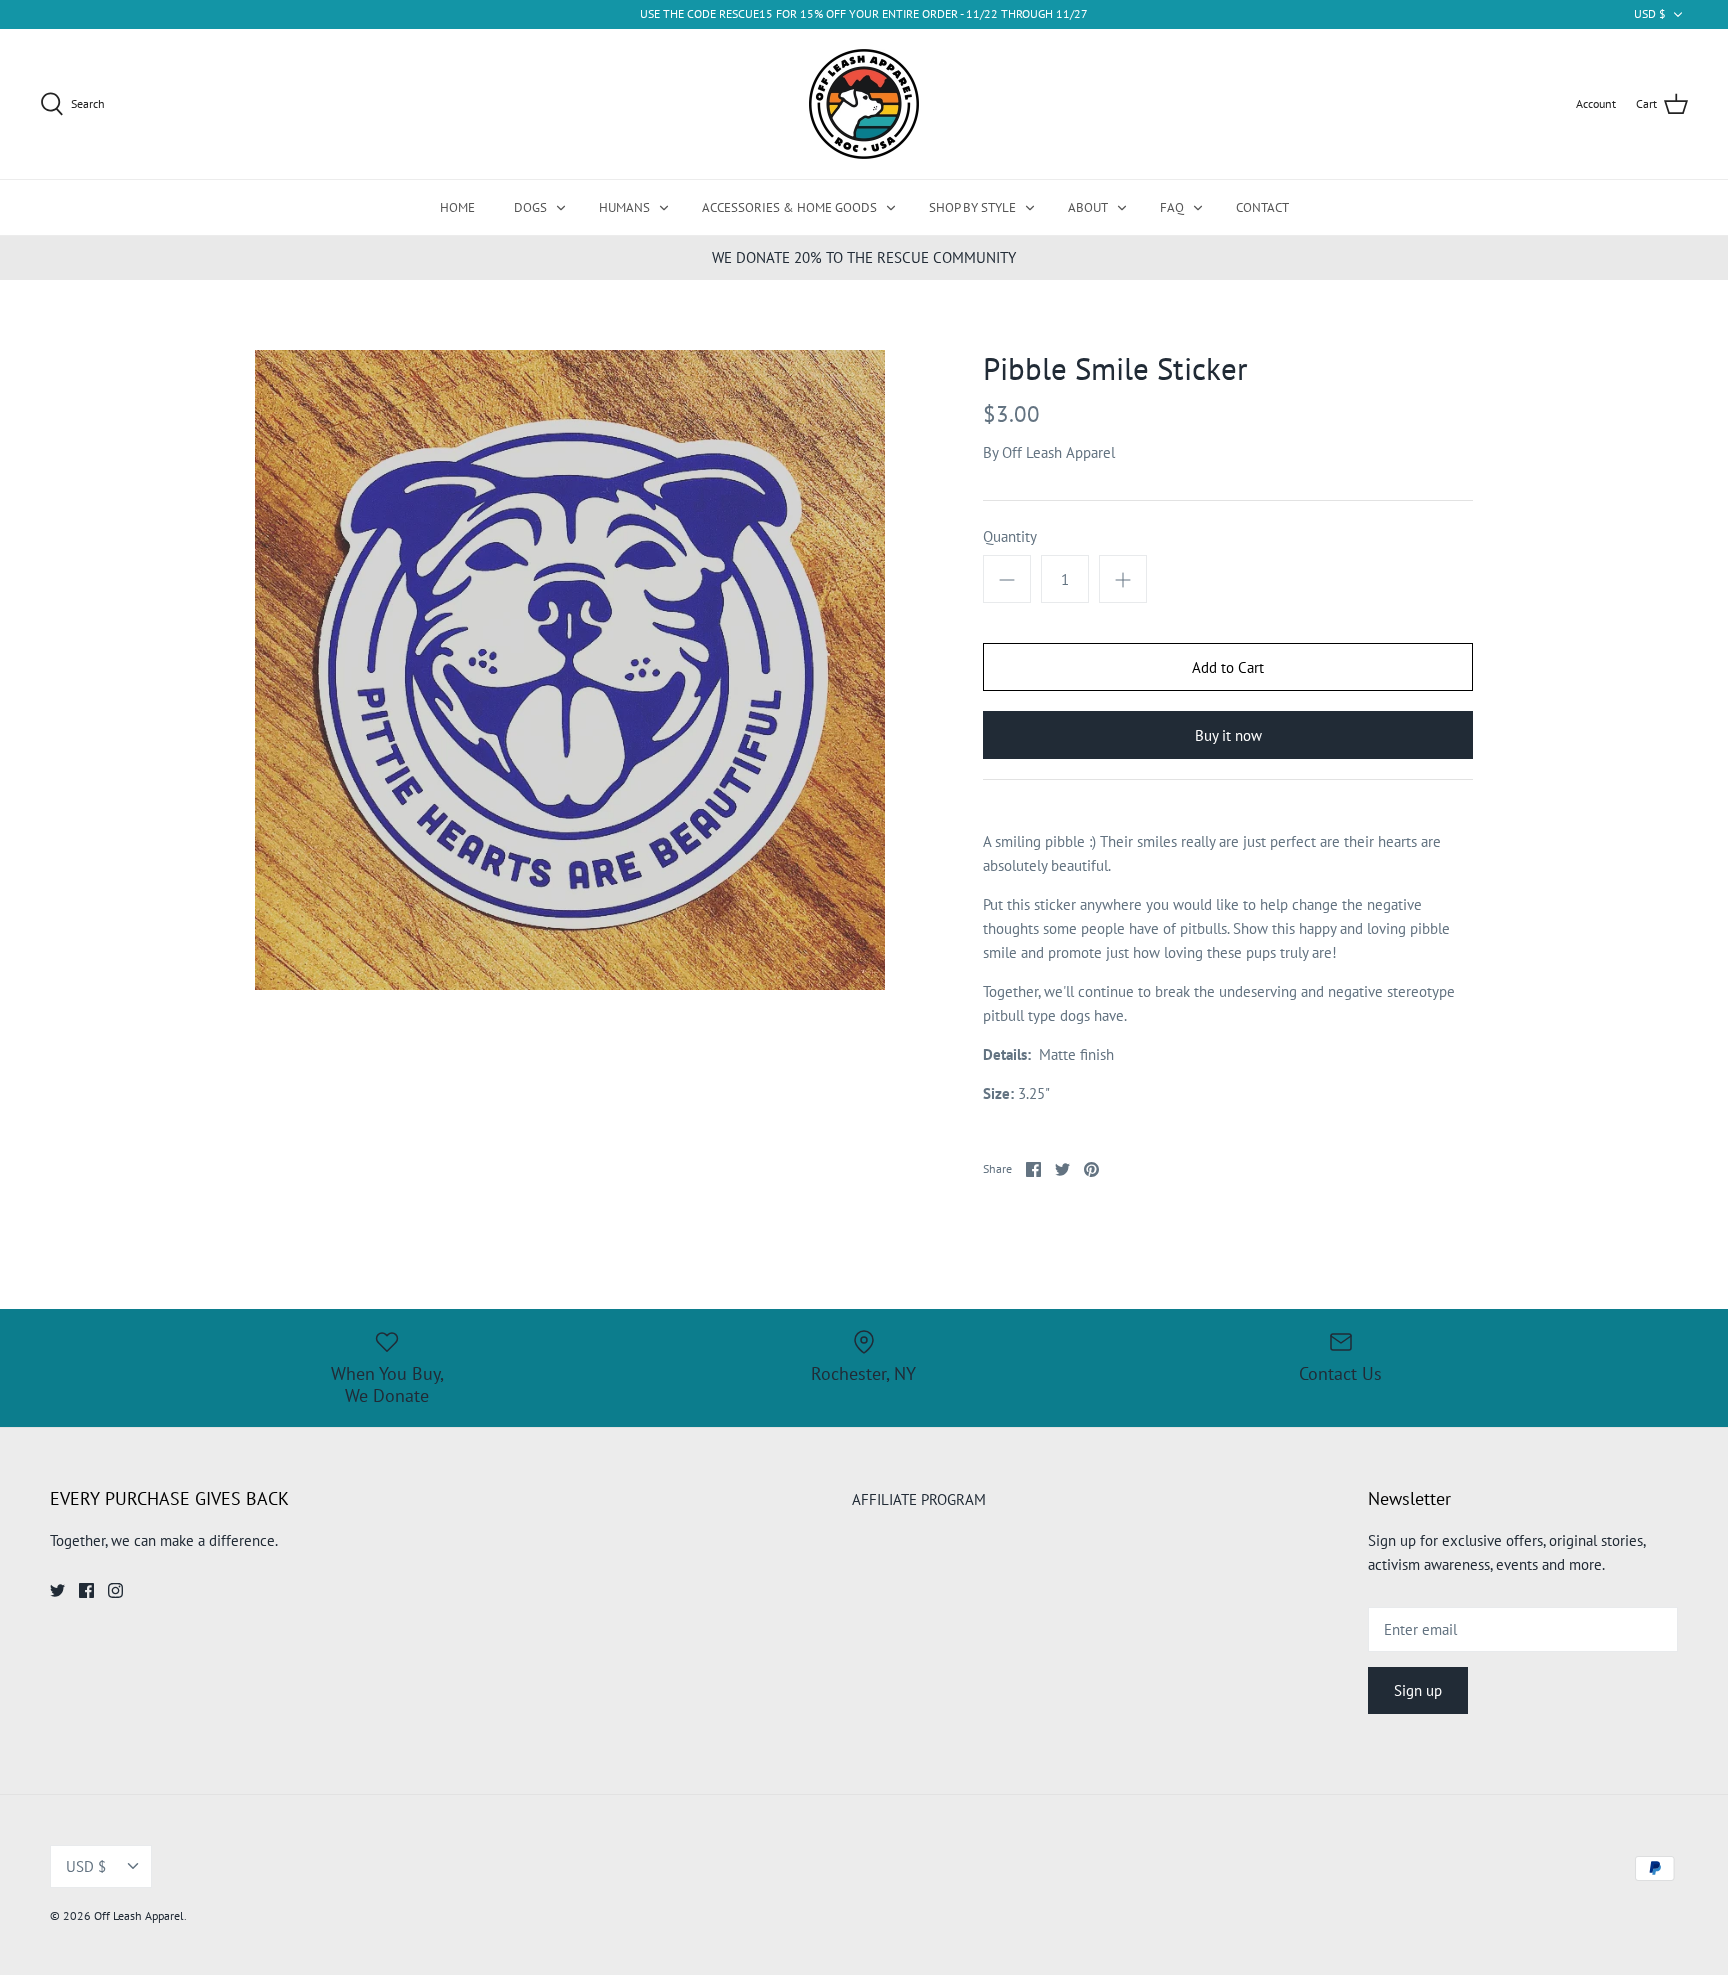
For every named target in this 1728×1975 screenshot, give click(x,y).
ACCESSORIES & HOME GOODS (789, 207)
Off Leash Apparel (1058, 452)
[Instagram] (115, 1590)
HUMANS (624, 207)
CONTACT (1262, 207)
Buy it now (1228, 735)
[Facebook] (86, 1590)
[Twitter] (57, 1590)
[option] (570, 670)
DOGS (530, 207)
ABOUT (1088, 207)
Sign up (1418, 1690)
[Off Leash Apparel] (864, 104)
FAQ (1172, 207)
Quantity (1010, 536)
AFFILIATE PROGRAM (919, 1499)
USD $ (1650, 13)
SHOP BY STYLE (972, 207)
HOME (457, 207)
